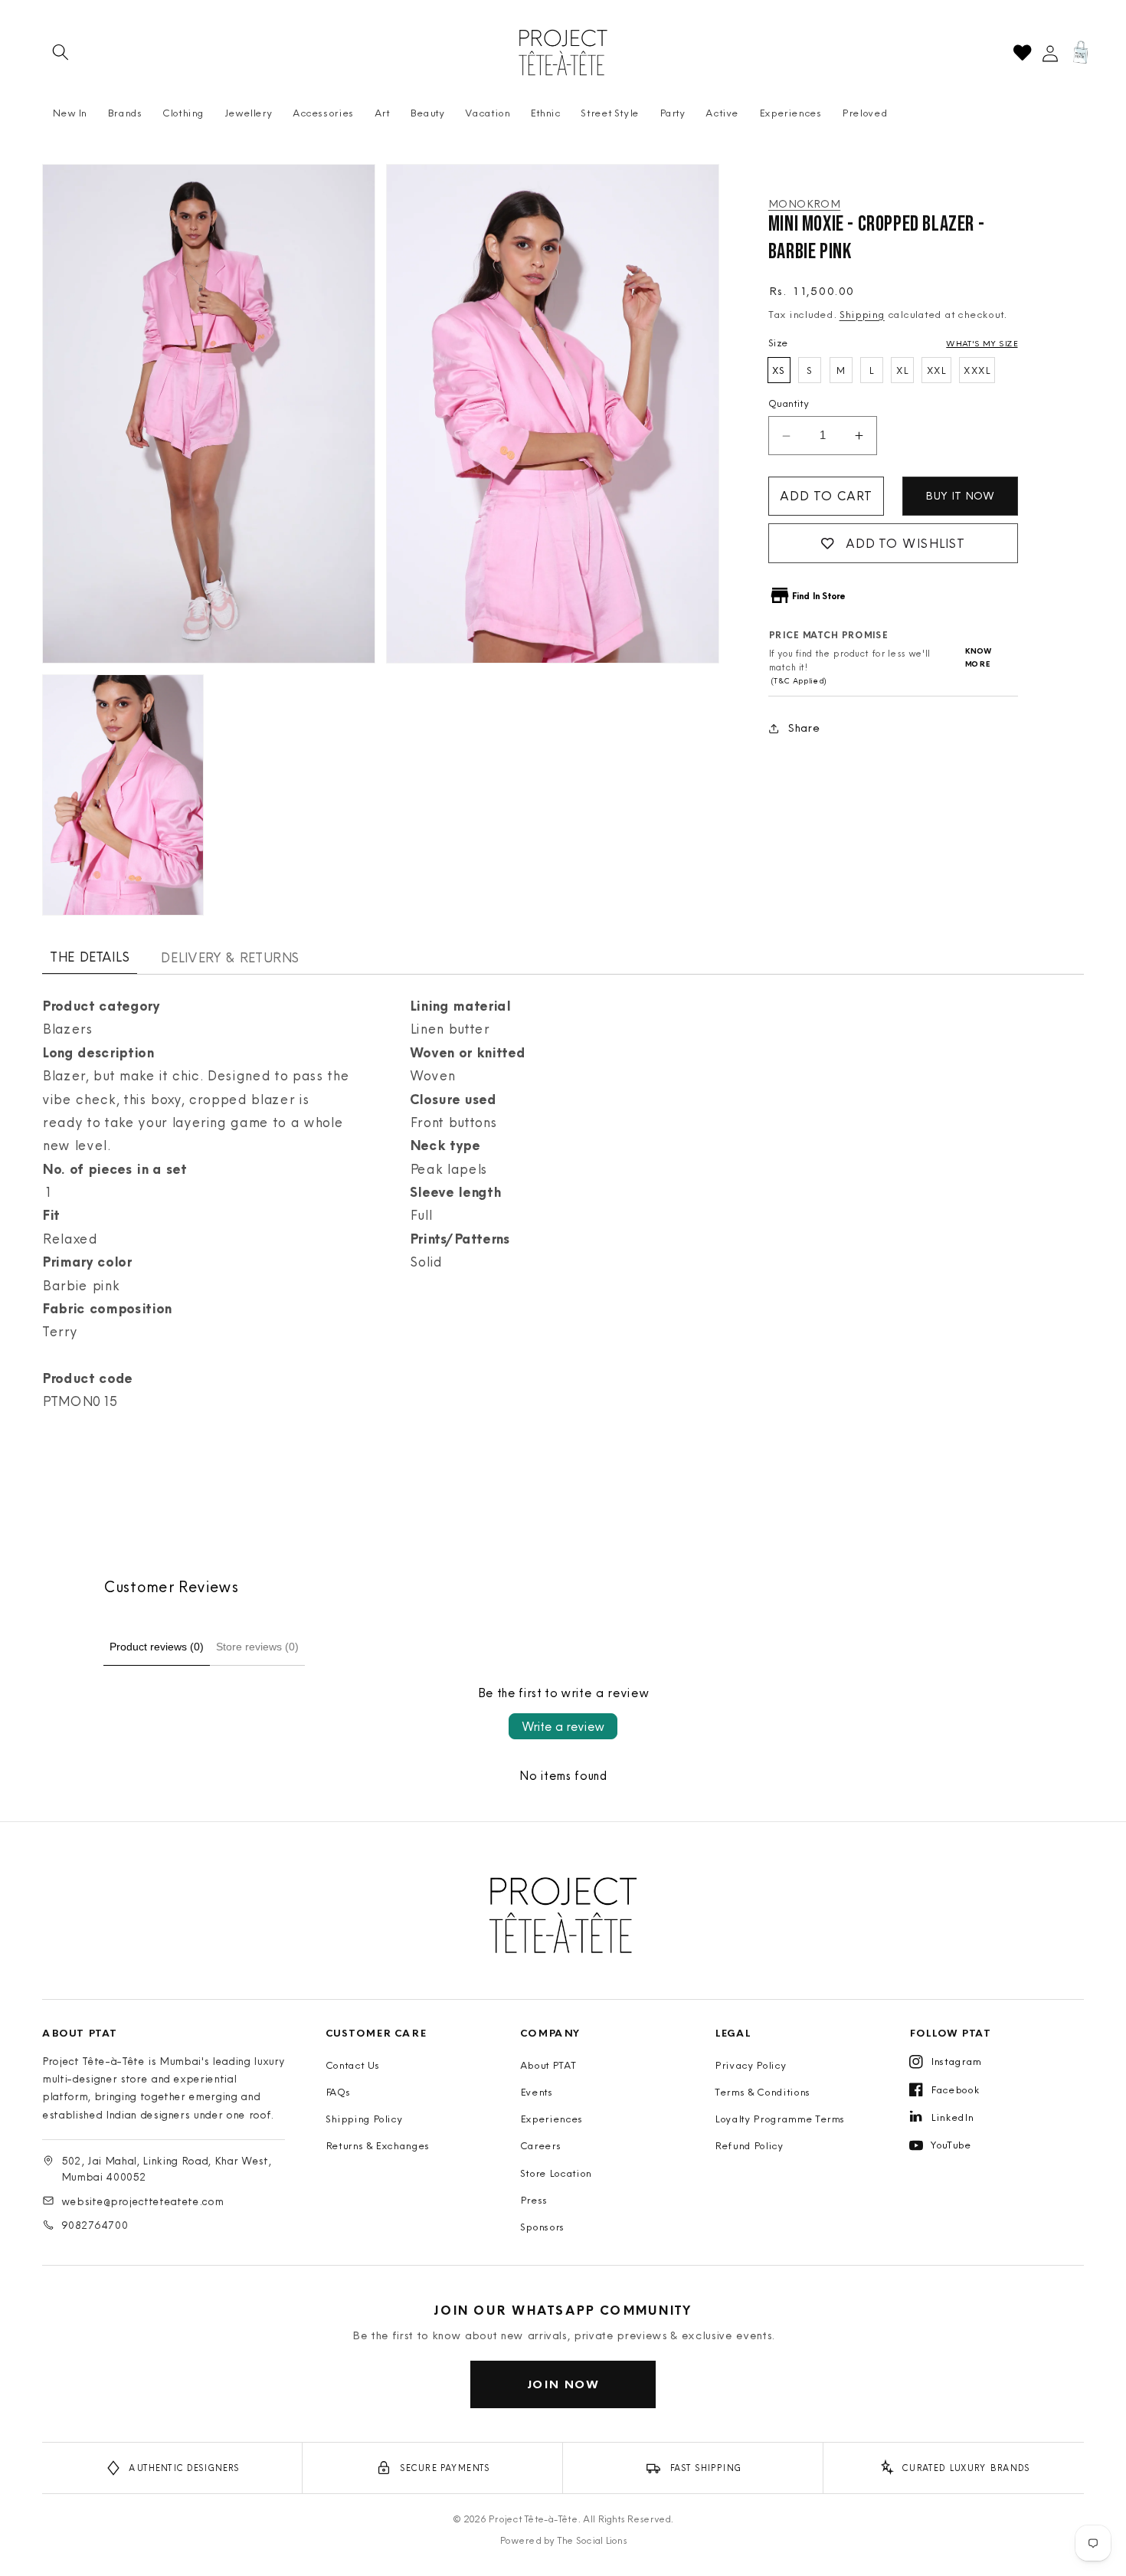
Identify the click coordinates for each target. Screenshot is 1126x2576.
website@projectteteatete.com (142, 2201)
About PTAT (548, 2065)
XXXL (977, 370)
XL (902, 370)
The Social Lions (592, 2540)
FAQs (338, 2092)
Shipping (862, 314)
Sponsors (542, 2227)
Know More (979, 658)
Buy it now (960, 496)
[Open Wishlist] (1022, 52)
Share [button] (804, 728)
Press (534, 2200)
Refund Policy (749, 2145)
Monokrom (804, 204)
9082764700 (95, 2225)
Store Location (556, 2173)
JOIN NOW (563, 2384)
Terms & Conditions (763, 2092)
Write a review (563, 1726)
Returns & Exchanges (378, 2145)
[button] (61, 52)
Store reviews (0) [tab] (257, 1647)
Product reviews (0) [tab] (157, 1647)
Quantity (789, 403)
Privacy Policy (750, 2065)
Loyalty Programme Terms (780, 2119)
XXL (936, 370)
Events (537, 2092)
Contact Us (353, 2065)
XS (779, 370)
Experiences (552, 2119)
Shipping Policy (364, 2119)
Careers (541, 2145)
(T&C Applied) (797, 682)
